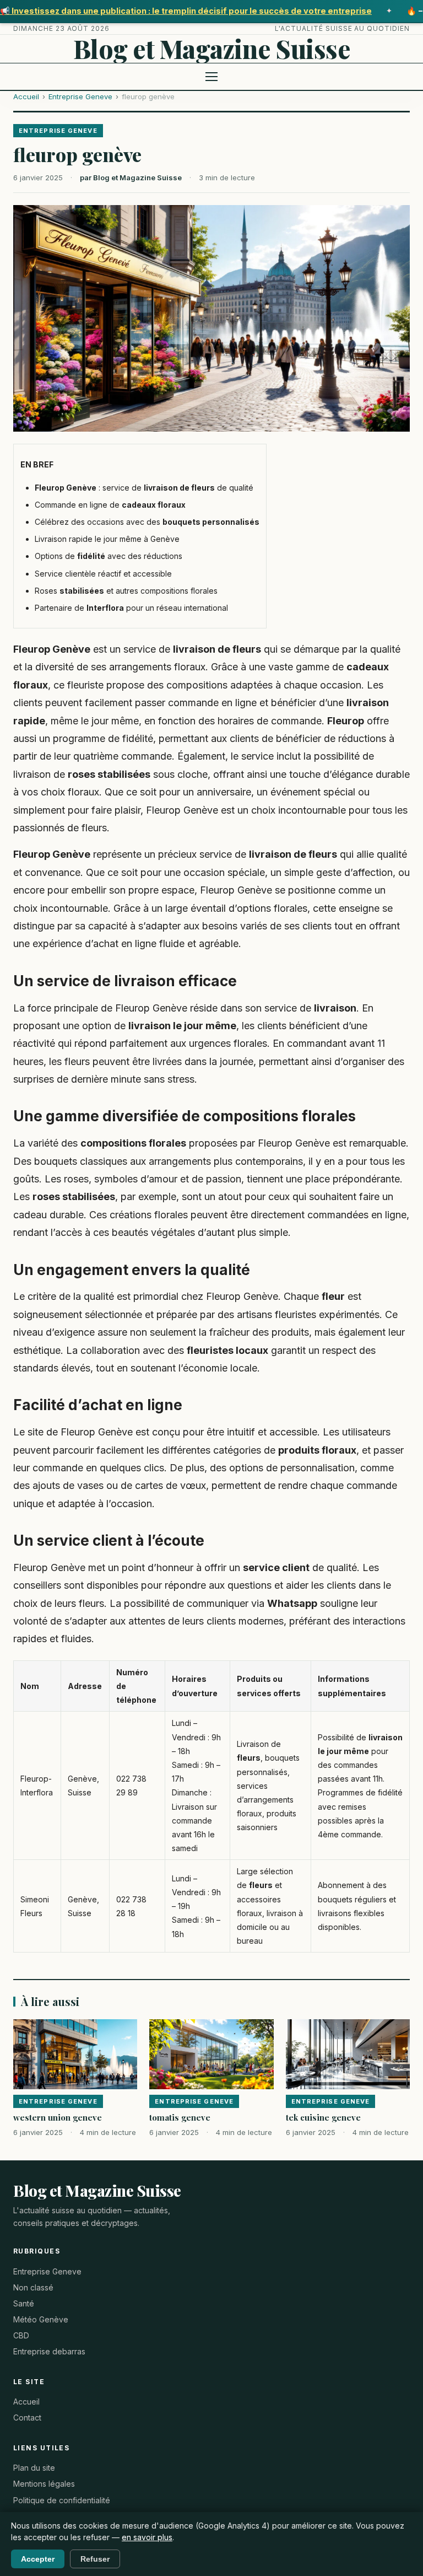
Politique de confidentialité (62, 2500)
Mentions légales (44, 2484)
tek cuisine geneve (323, 2117)
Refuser (95, 2559)
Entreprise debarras (49, 2351)
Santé (24, 2303)
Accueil (26, 96)
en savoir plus (147, 2537)
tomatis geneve (180, 2117)
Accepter (38, 2559)
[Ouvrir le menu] (211, 77)
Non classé (33, 2287)
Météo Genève (41, 2319)
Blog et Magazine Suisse (212, 49)
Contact (27, 2418)
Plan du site (34, 2468)
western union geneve (58, 2117)
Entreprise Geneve (80, 96)
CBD (21, 2335)
